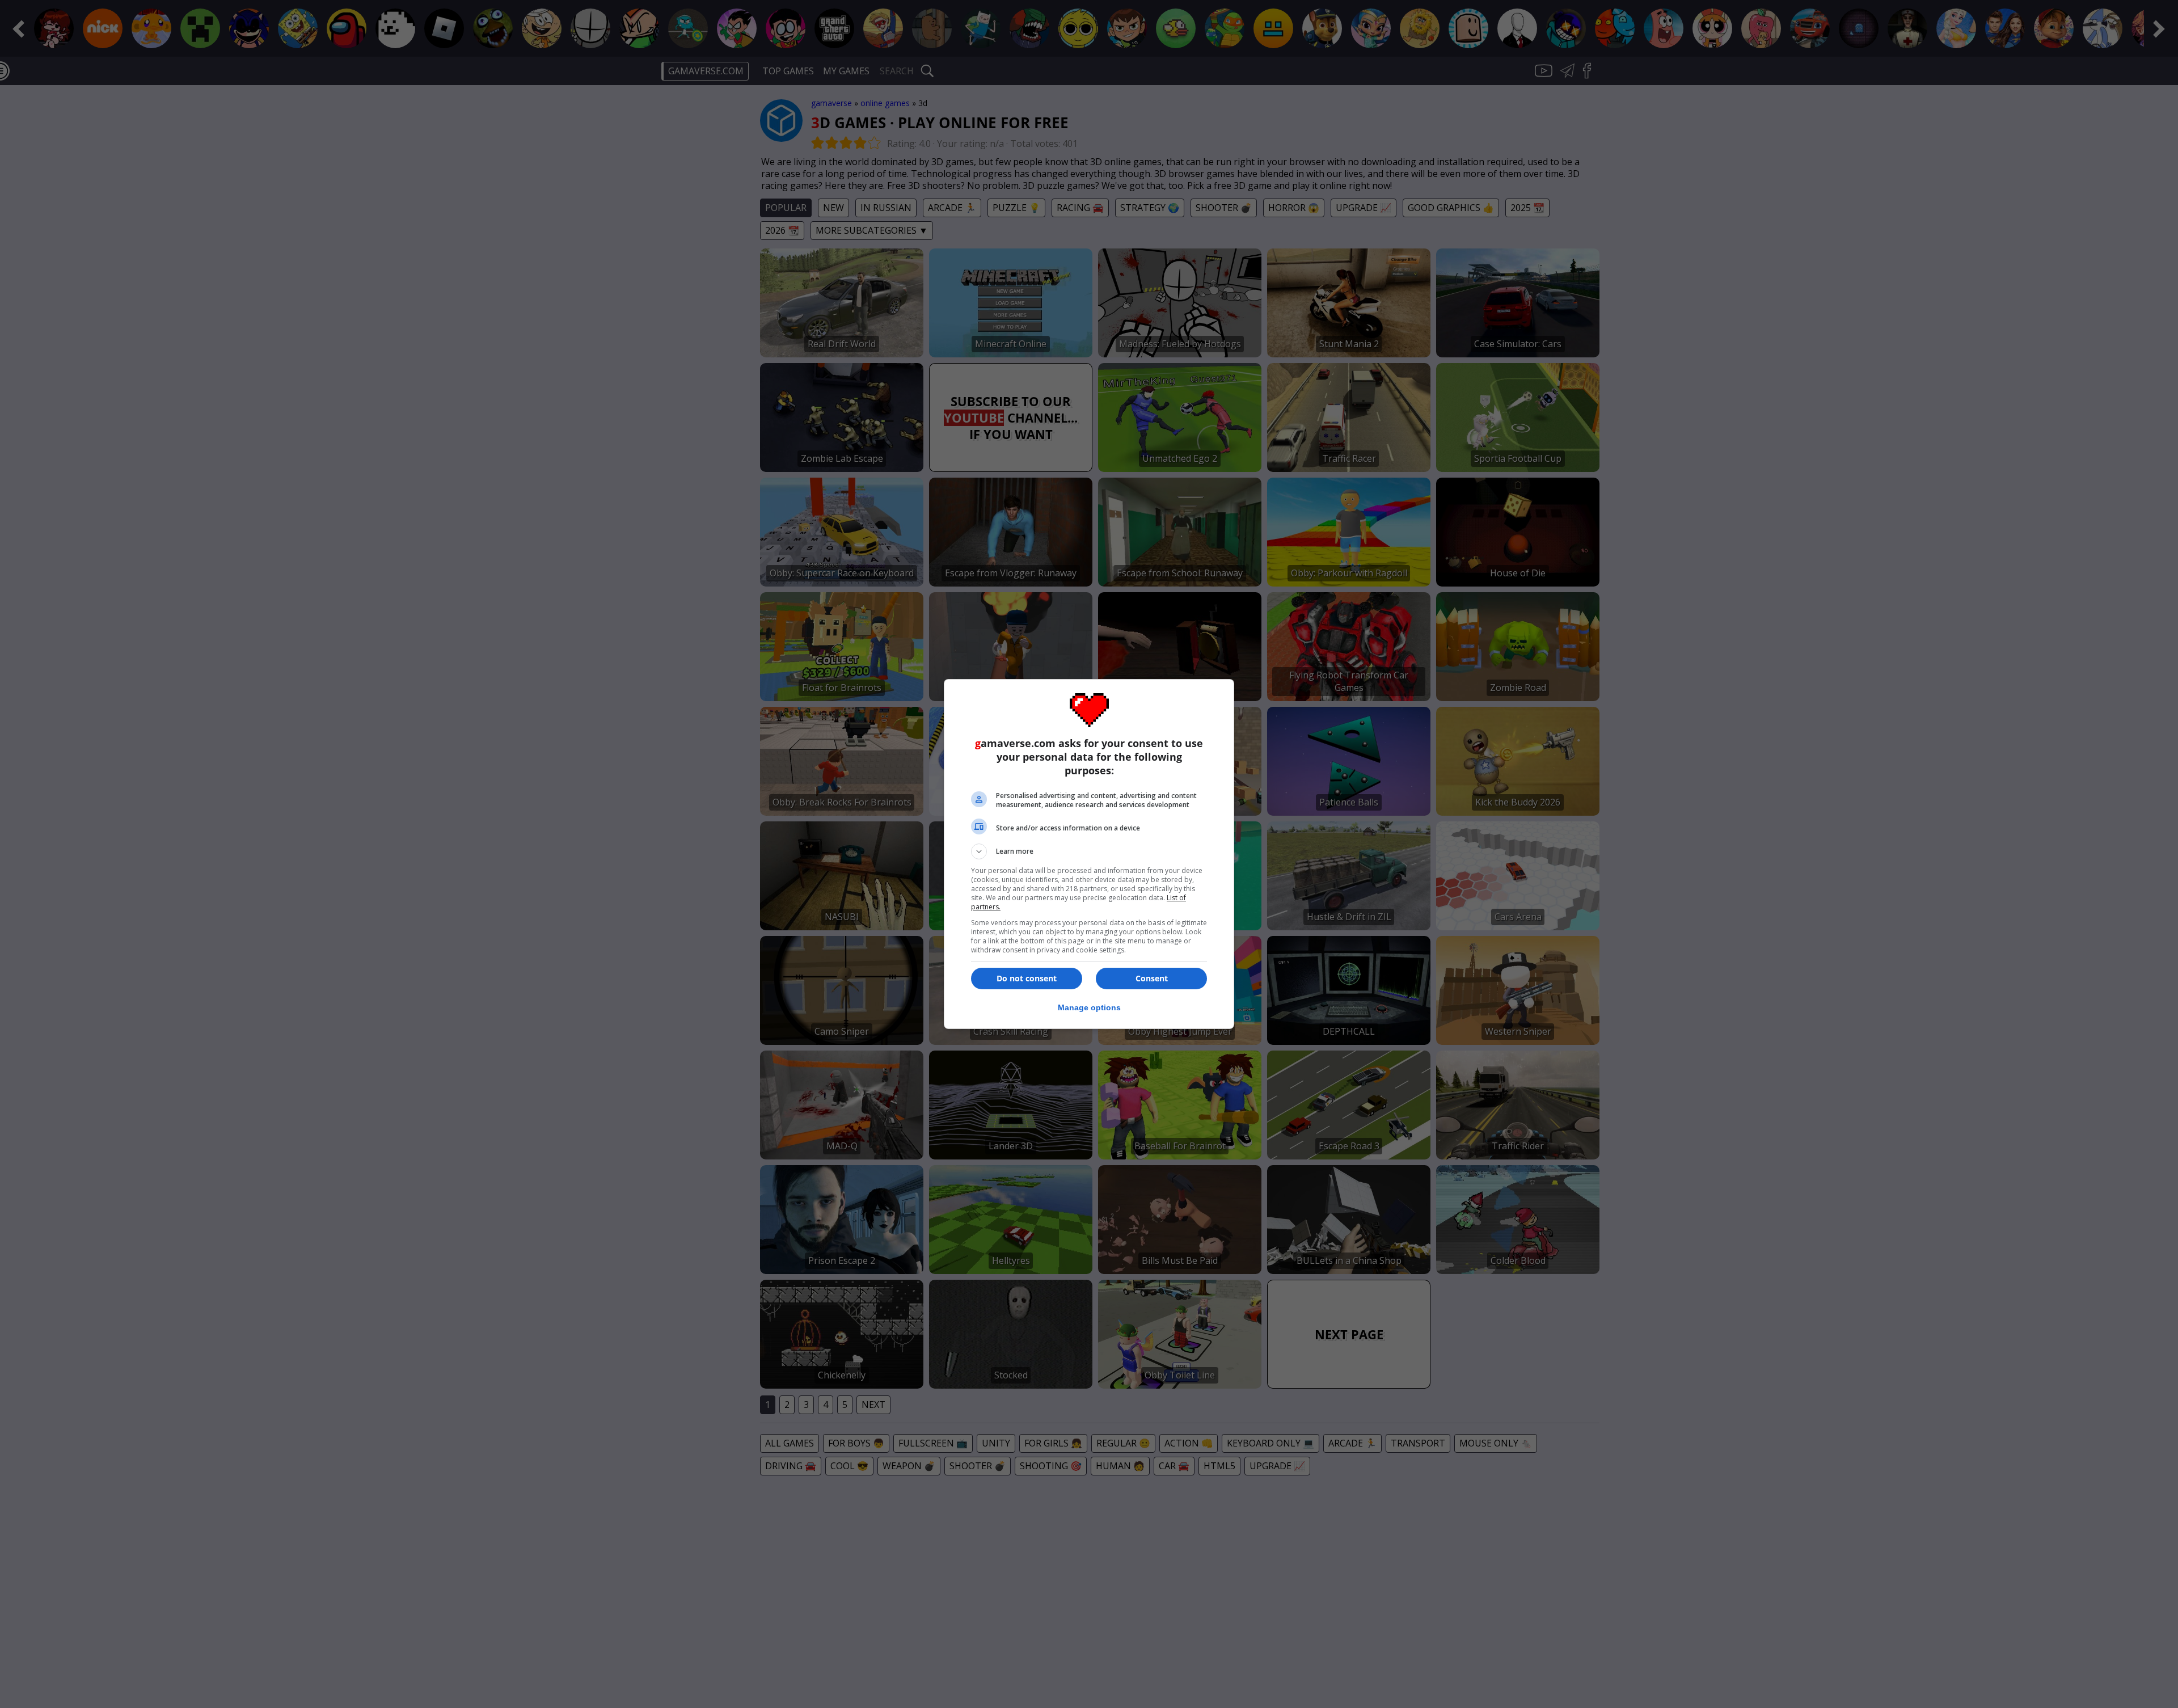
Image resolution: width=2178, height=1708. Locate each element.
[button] (1089, 851)
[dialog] (1089, 854)
